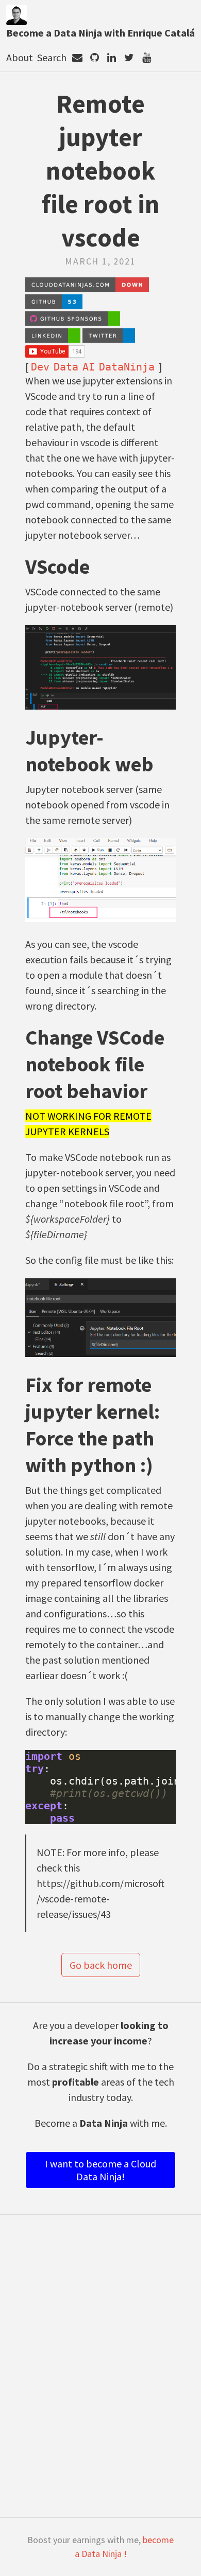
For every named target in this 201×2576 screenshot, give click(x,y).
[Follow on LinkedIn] (112, 57)
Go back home (101, 1965)
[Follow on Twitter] (129, 57)
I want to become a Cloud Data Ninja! (100, 2170)
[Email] (77, 57)
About (20, 57)
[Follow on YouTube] (147, 57)
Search (52, 57)
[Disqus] (101, 2371)
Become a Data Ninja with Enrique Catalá (100, 33)
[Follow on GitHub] (94, 57)
